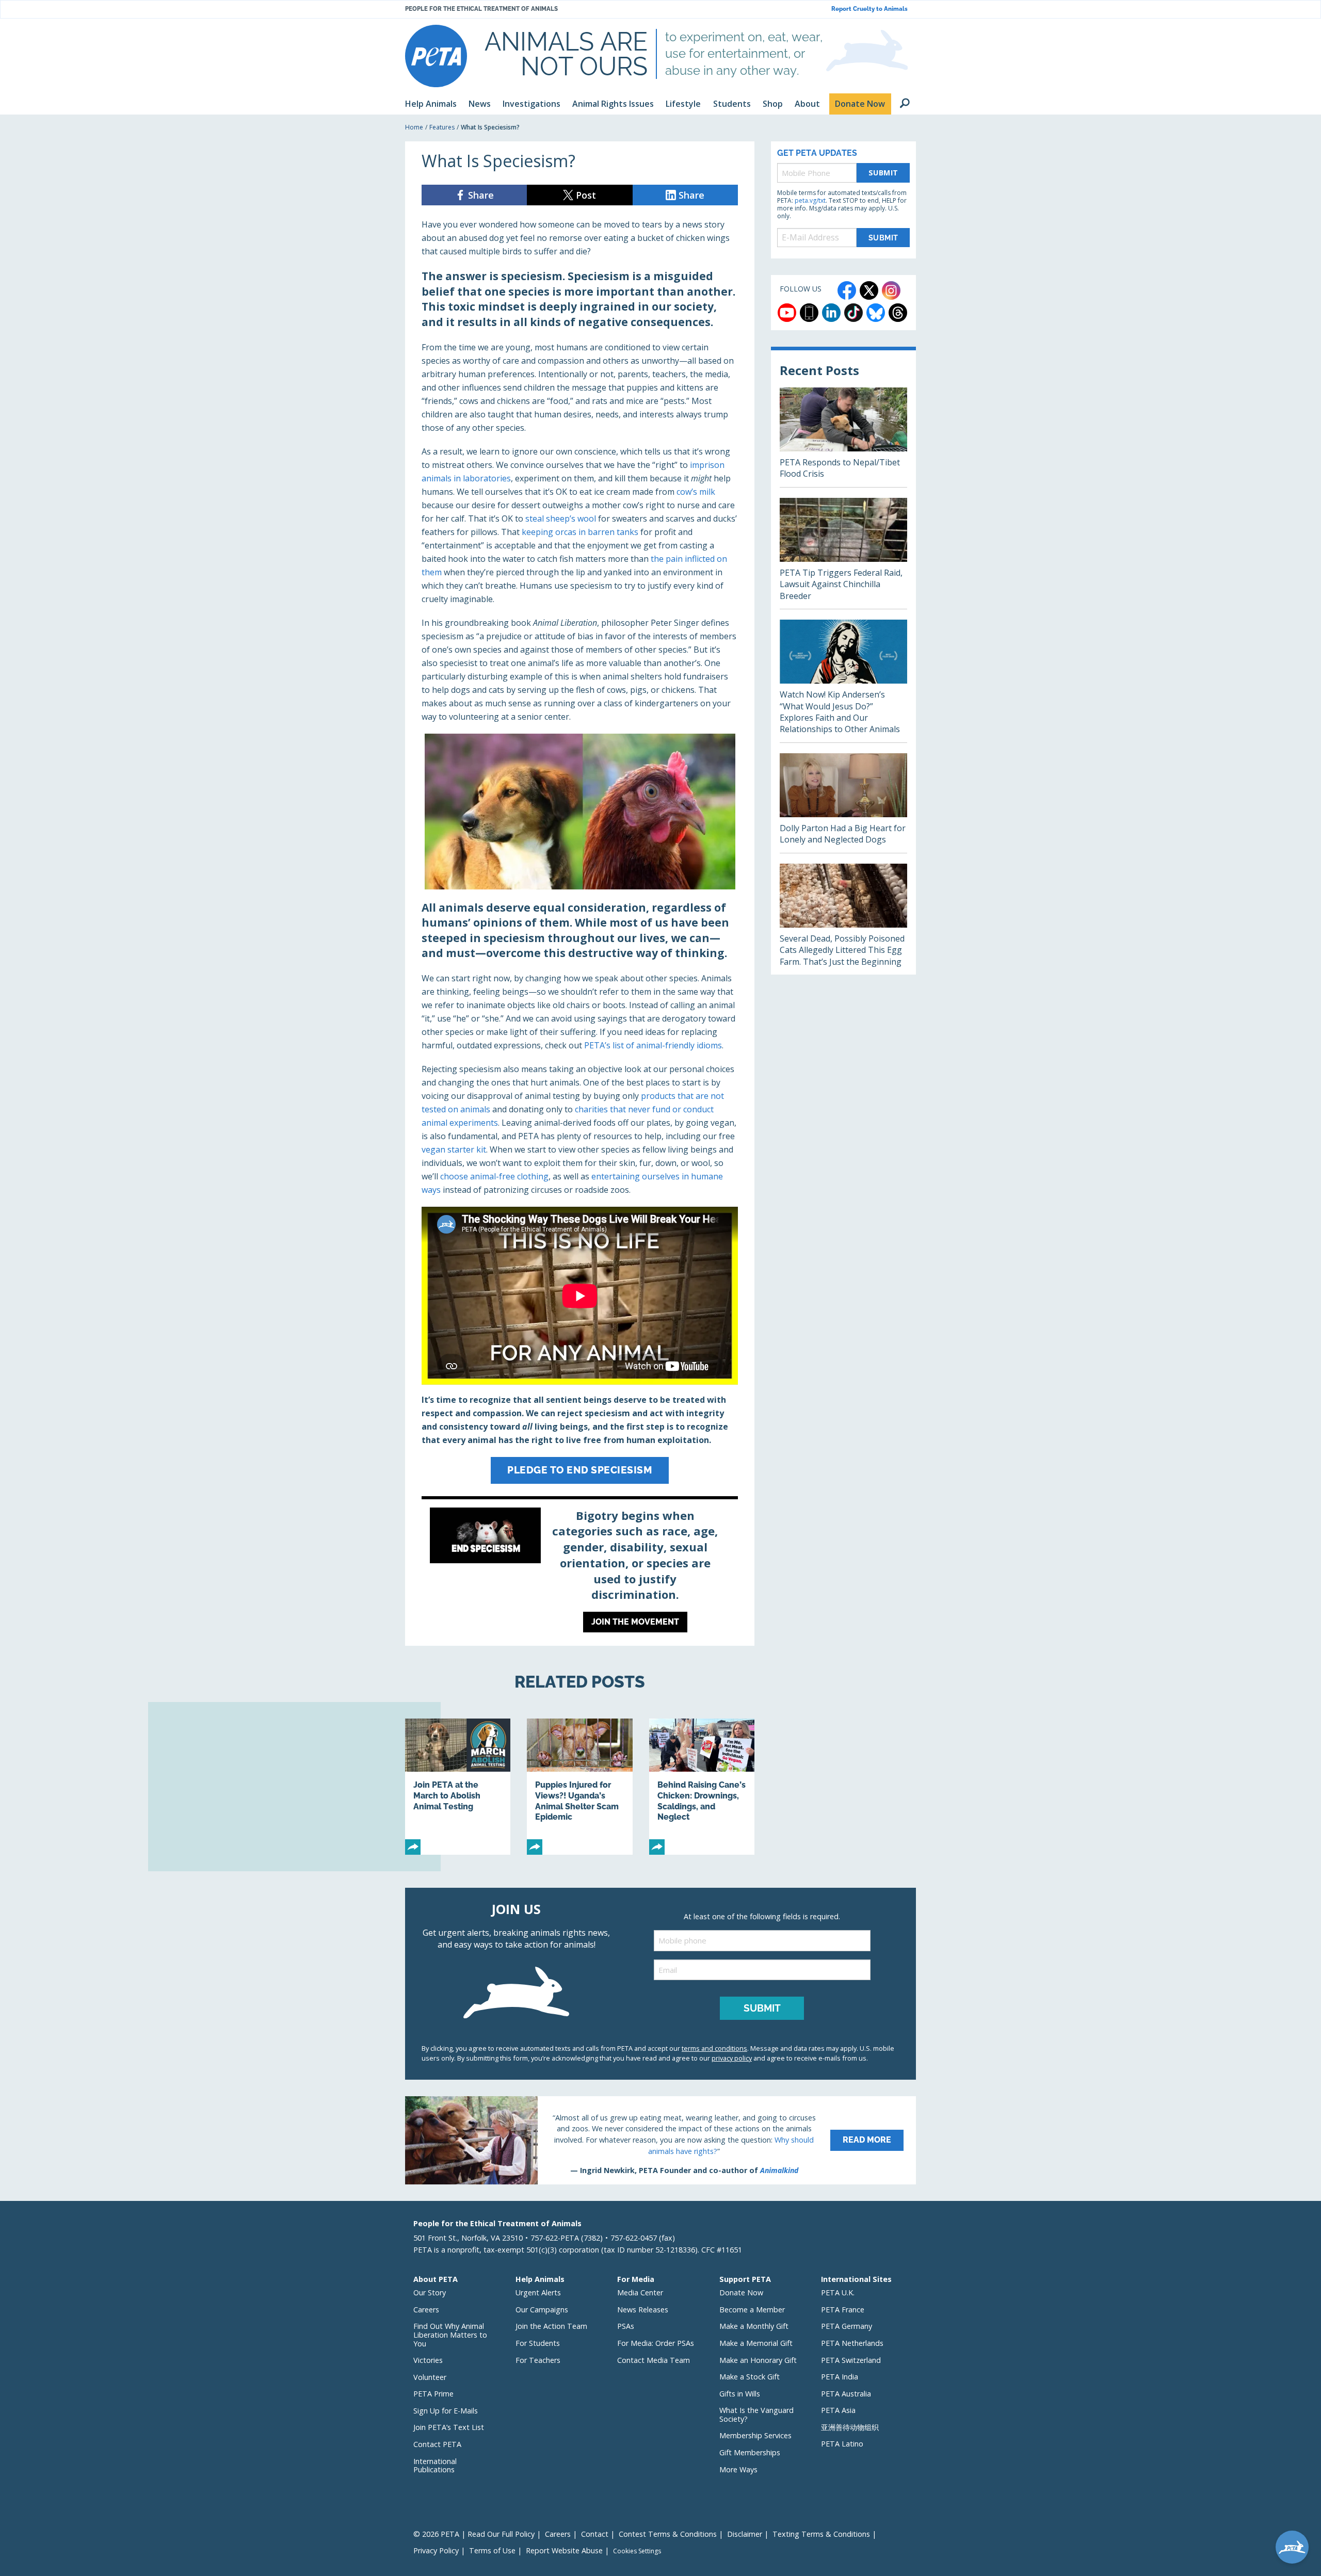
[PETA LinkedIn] (831, 313)
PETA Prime (433, 2394)
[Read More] (660, 2140)
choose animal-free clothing (494, 1176)
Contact (595, 2534)
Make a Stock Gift (750, 2377)
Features (442, 127)
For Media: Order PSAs (656, 2343)
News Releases (643, 2310)
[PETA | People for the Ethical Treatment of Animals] (436, 56)
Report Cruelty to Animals (869, 9)
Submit (883, 173)
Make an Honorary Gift (758, 2360)
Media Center (640, 2293)
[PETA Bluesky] (876, 313)
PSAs (626, 2326)
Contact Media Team (654, 2360)
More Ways (738, 2469)
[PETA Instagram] (891, 290)
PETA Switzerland (851, 2360)
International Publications (435, 2466)
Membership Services (755, 2435)
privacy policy (732, 2058)
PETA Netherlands (852, 2343)
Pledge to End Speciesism (580, 1470)
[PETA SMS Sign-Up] (809, 313)
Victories (428, 2360)
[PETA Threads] (898, 313)
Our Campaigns (542, 2310)
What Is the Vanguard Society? (756, 2415)
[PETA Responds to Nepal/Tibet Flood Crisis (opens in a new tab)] (843, 437)
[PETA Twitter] (869, 290)
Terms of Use (492, 2550)
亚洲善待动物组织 (850, 2427)
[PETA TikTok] (853, 313)
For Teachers (538, 2360)
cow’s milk (696, 492)
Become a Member (752, 2310)
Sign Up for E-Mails (446, 2411)
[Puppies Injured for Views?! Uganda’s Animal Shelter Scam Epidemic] (579, 1787)
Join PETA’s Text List (449, 2427)
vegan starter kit (454, 1149)
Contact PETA (437, 2444)
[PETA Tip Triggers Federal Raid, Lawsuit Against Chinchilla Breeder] (843, 553)
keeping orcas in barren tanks (580, 532)
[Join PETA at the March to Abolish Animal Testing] (458, 1787)
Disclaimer (745, 2534)
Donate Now (741, 2293)
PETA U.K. (838, 2293)
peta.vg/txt (810, 200)
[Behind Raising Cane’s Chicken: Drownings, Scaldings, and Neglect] (702, 1787)
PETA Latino (842, 2444)
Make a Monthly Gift (754, 2326)
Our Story (430, 2293)
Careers (426, 2310)
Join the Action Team (551, 2326)
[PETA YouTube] (787, 313)
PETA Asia (838, 2410)
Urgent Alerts (538, 2293)
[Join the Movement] (580, 1573)
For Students (538, 2343)
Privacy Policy (436, 2550)
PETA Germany (847, 2326)
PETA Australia (846, 2394)
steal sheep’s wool (561, 519)
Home (414, 127)
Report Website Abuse (564, 2550)
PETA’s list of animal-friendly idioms (653, 1045)
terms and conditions (714, 2048)
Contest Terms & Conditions (668, 2534)
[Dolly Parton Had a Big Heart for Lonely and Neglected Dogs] (843, 803)
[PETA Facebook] (847, 290)
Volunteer (430, 2377)
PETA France (843, 2310)
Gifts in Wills (740, 2394)
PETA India (840, 2377)
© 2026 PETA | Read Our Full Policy (474, 2534)
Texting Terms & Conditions (821, 2534)
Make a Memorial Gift (756, 2343)
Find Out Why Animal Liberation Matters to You (450, 2335)
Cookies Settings (637, 2551)
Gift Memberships (750, 2452)
